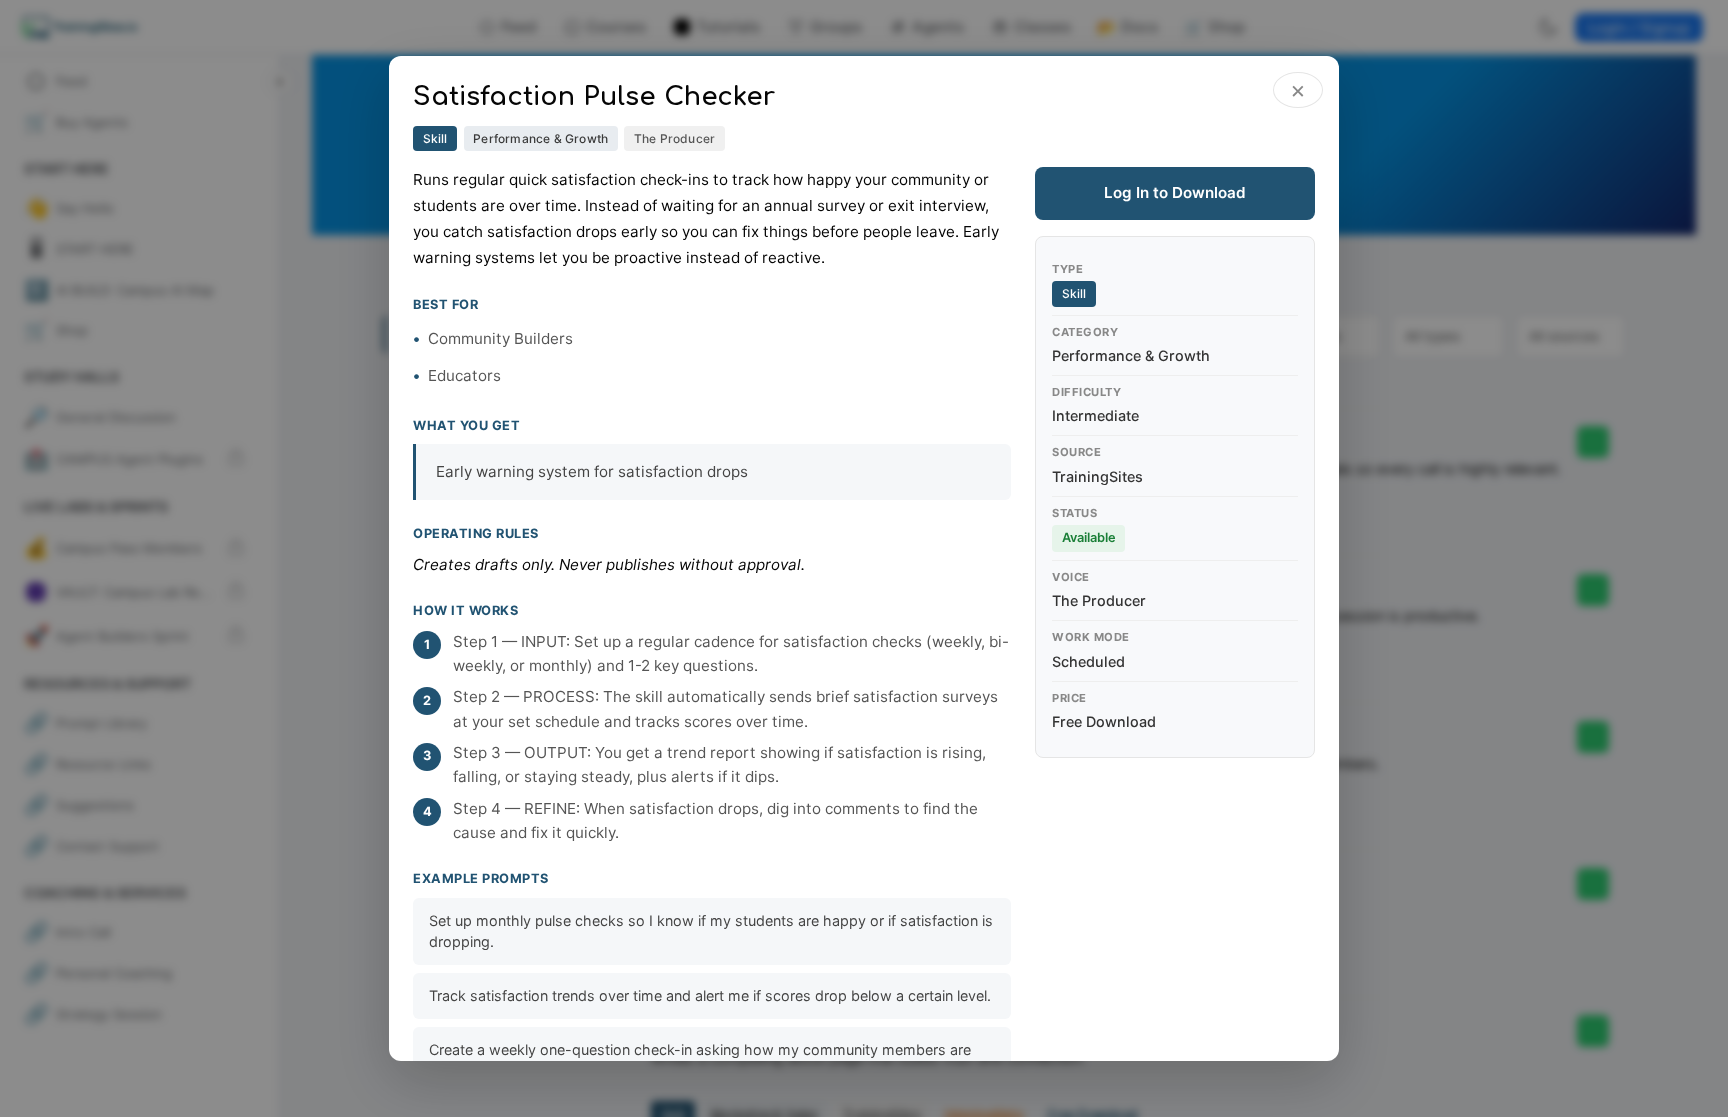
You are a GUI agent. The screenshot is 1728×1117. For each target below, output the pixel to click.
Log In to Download (1175, 192)
